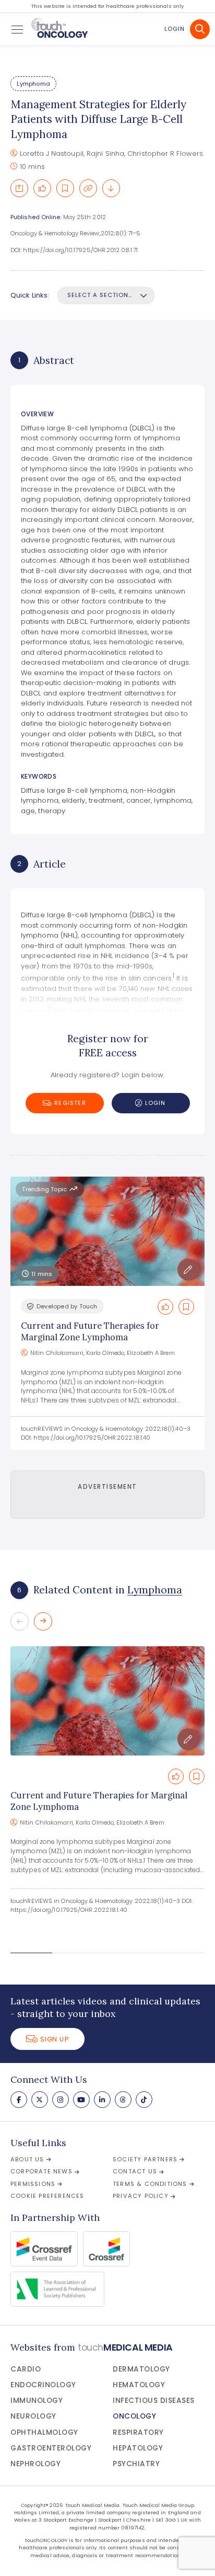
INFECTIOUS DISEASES (154, 2401)
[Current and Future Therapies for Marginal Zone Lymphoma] (107, 1701)
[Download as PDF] (111, 188)
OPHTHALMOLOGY (44, 2432)
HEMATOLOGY (139, 2385)
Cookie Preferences (47, 2196)
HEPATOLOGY (138, 2448)
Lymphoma (33, 84)
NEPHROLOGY (35, 2464)
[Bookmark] (65, 188)
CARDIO (26, 2369)
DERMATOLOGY (141, 2369)
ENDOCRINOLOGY (43, 2385)
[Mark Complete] (42, 188)
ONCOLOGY (134, 2416)
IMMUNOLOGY (37, 2401)
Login (175, 29)
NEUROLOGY (33, 2416)
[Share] (19, 188)
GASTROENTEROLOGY (51, 2448)
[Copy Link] (88, 188)
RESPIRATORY (138, 2432)
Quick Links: (30, 295)
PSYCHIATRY (136, 2464)
